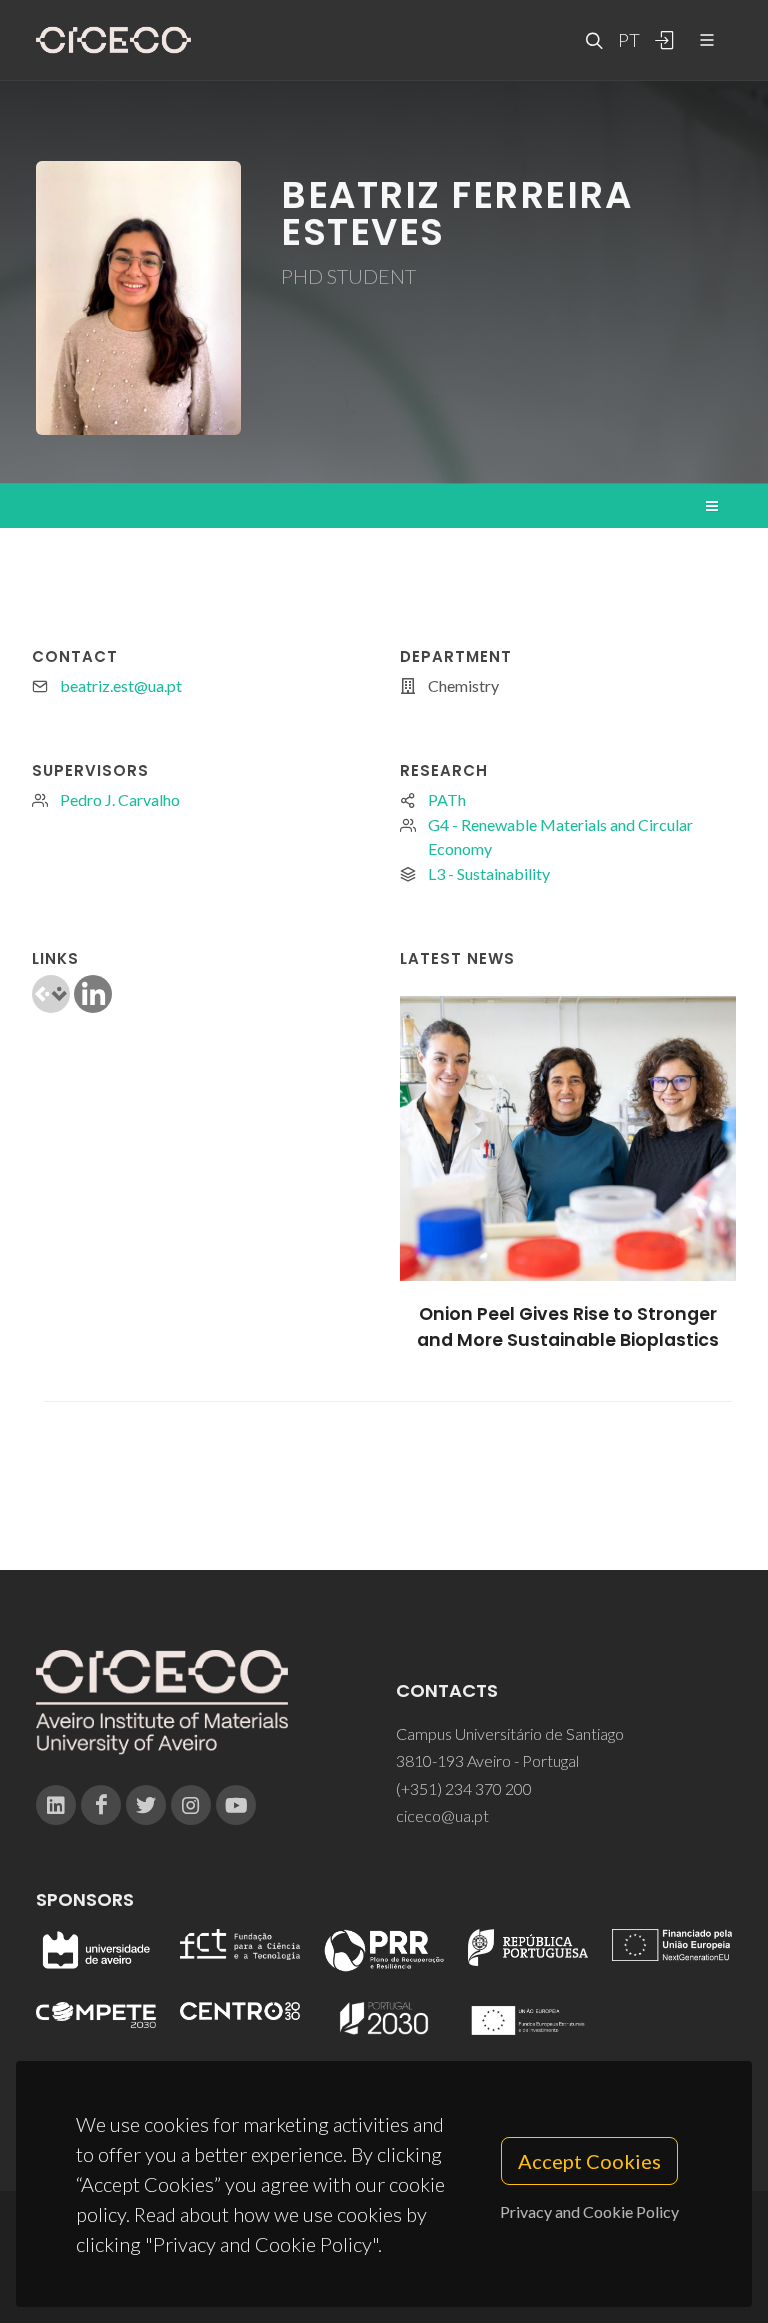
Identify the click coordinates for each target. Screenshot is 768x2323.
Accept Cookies (589, 2161)
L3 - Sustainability (489, 873)
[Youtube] (236, 1805)
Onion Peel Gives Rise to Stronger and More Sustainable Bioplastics (568, 1327)
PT (628, 40)
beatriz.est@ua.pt (121, 685)
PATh (447, 799)
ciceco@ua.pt (442, 1815)
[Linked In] (56, 1805)
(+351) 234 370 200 (464, 1788)
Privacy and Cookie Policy (589, 2211)
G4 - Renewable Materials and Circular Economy (560, 836)
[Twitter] (146, 1805)
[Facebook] (101, 1805)
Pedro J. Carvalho (120, 799)
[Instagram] (191, 1805)
